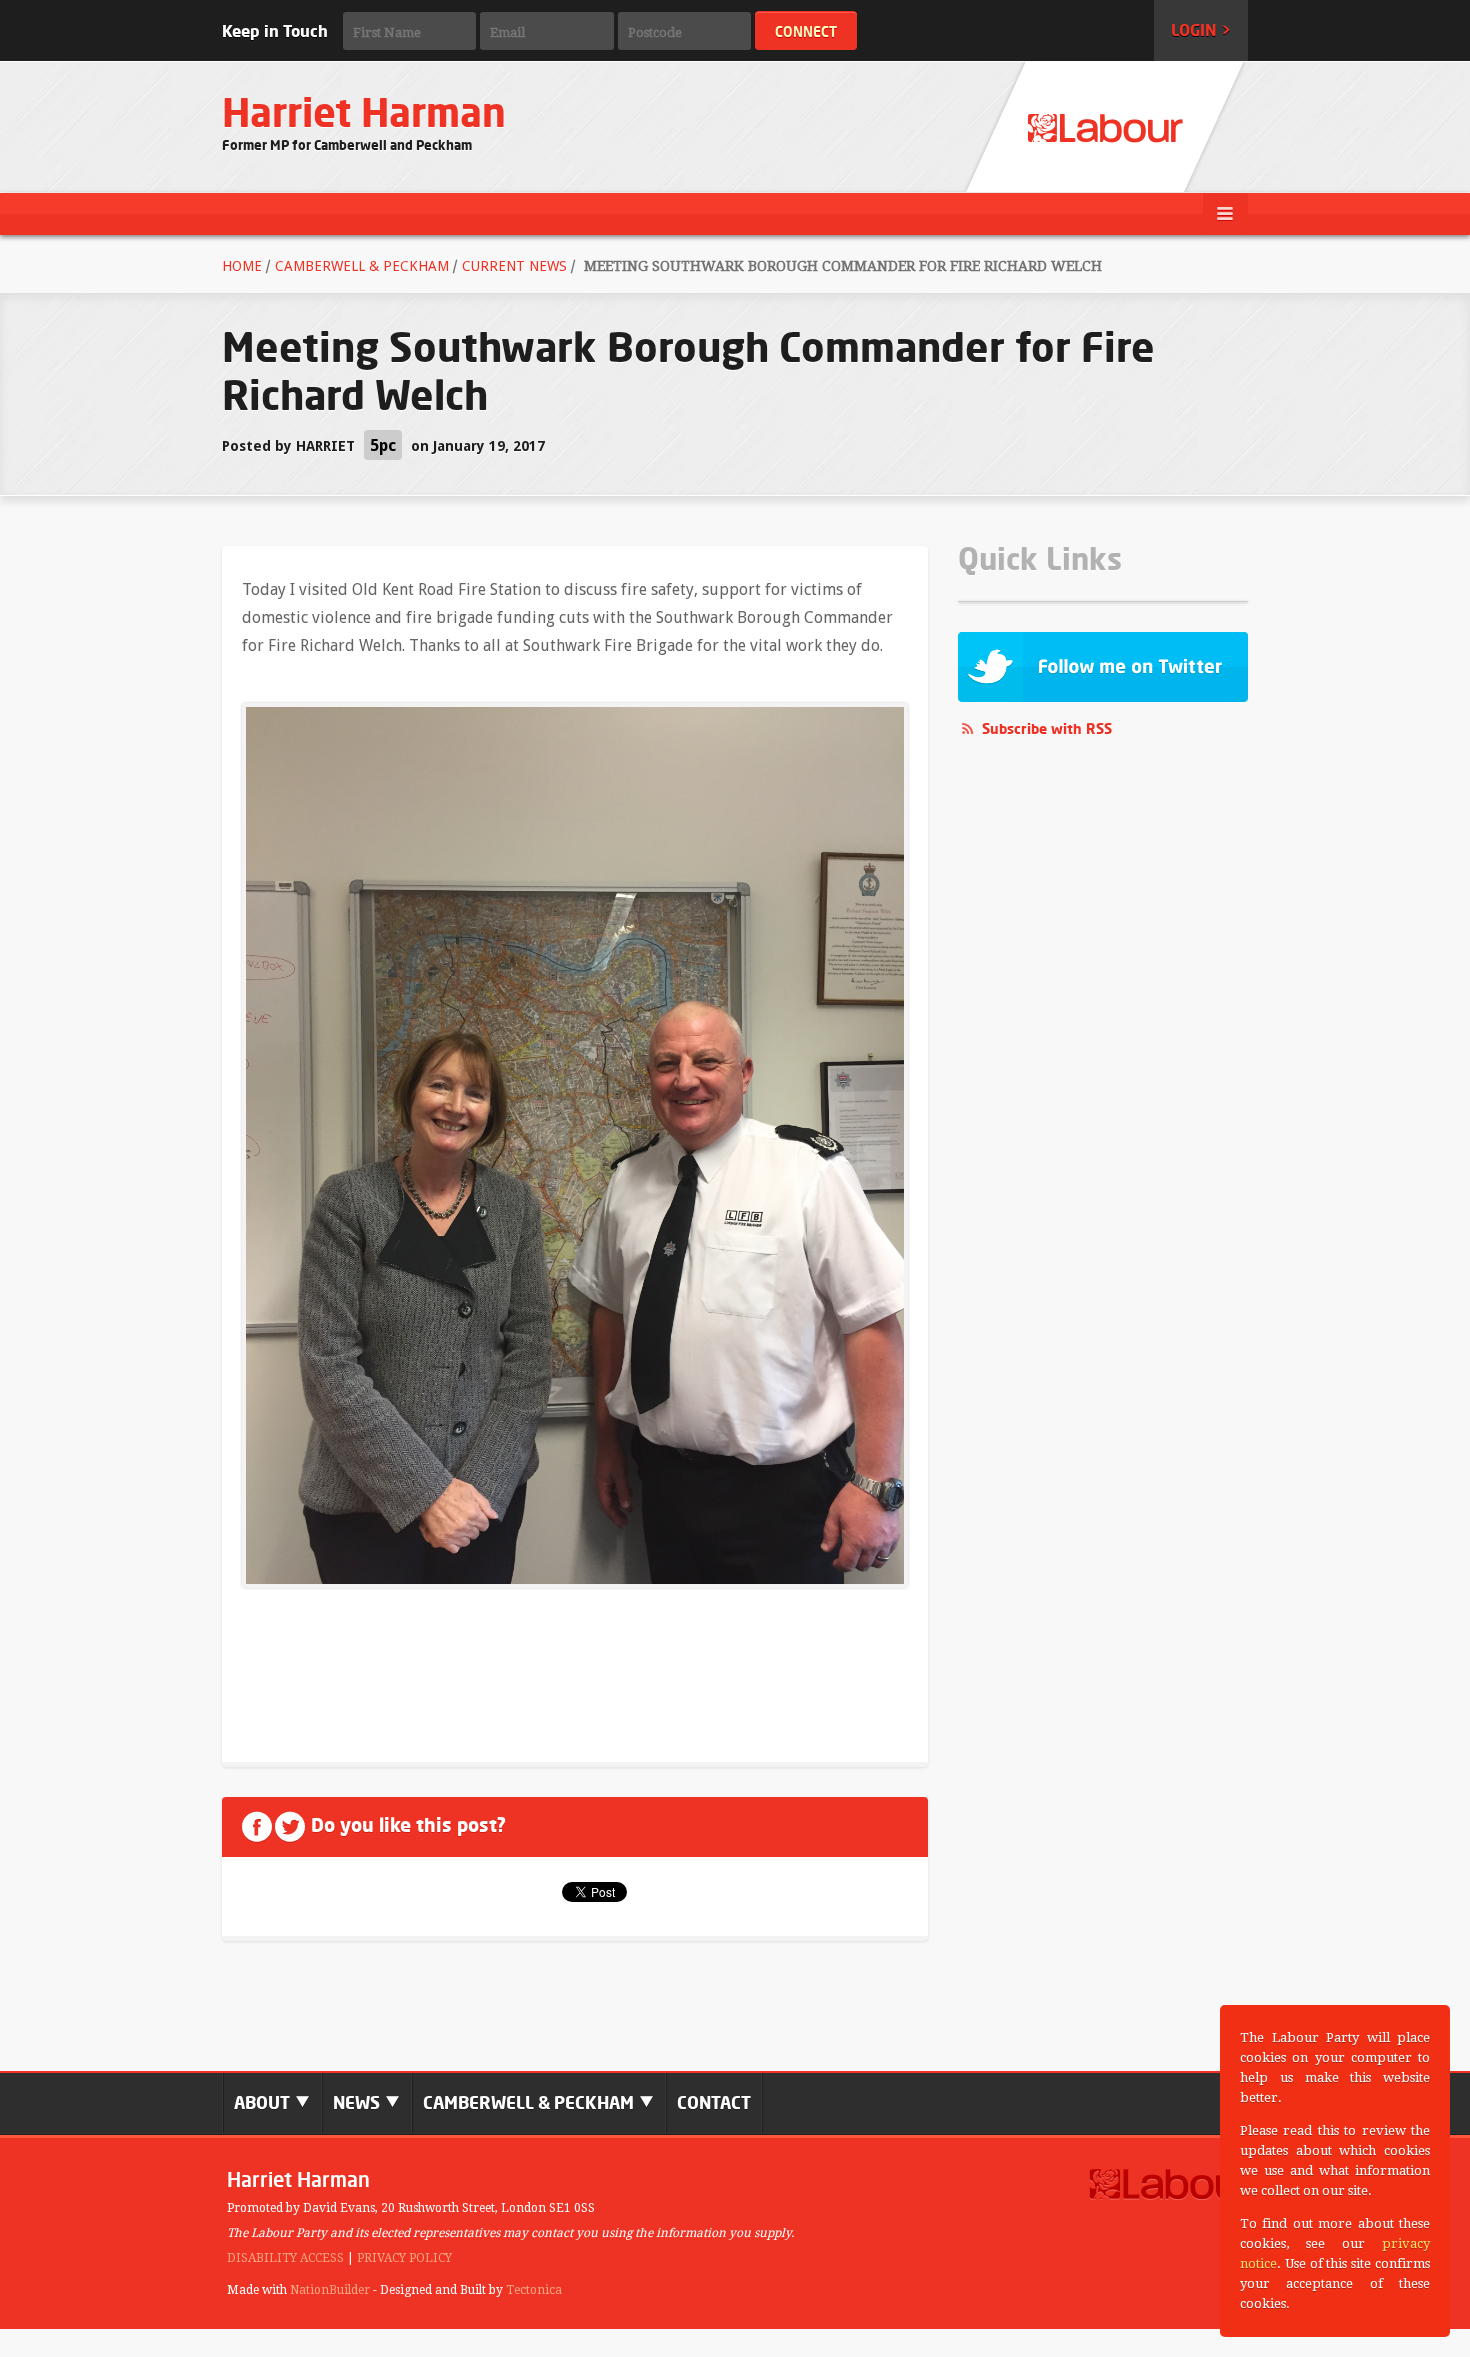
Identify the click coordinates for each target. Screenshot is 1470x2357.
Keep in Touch (275, 31)
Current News (514, 266)
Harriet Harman (364, 112)
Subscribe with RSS (1047, 728)
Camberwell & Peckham (362, 266)
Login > (1201, 30)
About (264, 2102)
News (358, 2102)
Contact (714, 2102)
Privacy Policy (404, 2258)
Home (242, 266)
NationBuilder (330, 2290)
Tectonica (534, 2290)
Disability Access (285, 2258)
